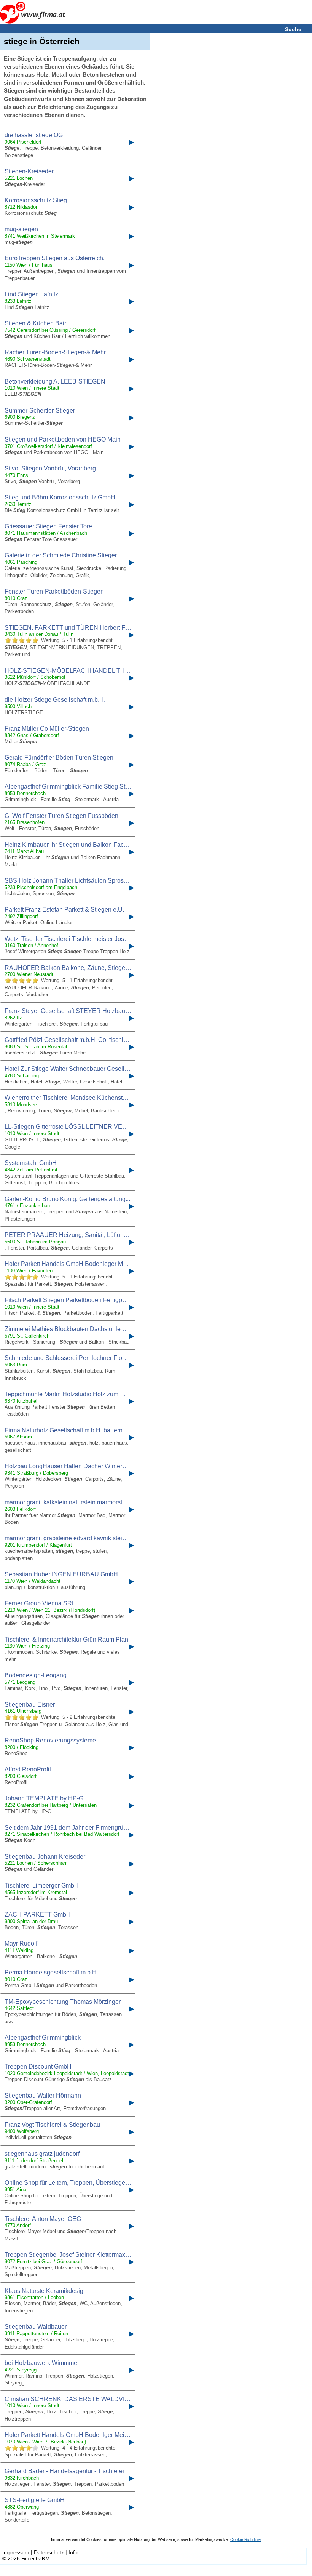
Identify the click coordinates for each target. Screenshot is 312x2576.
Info (73, 2552)
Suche (293, 29)
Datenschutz (49, 2552)
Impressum (16, 2552)
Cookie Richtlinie (245, 2539)
